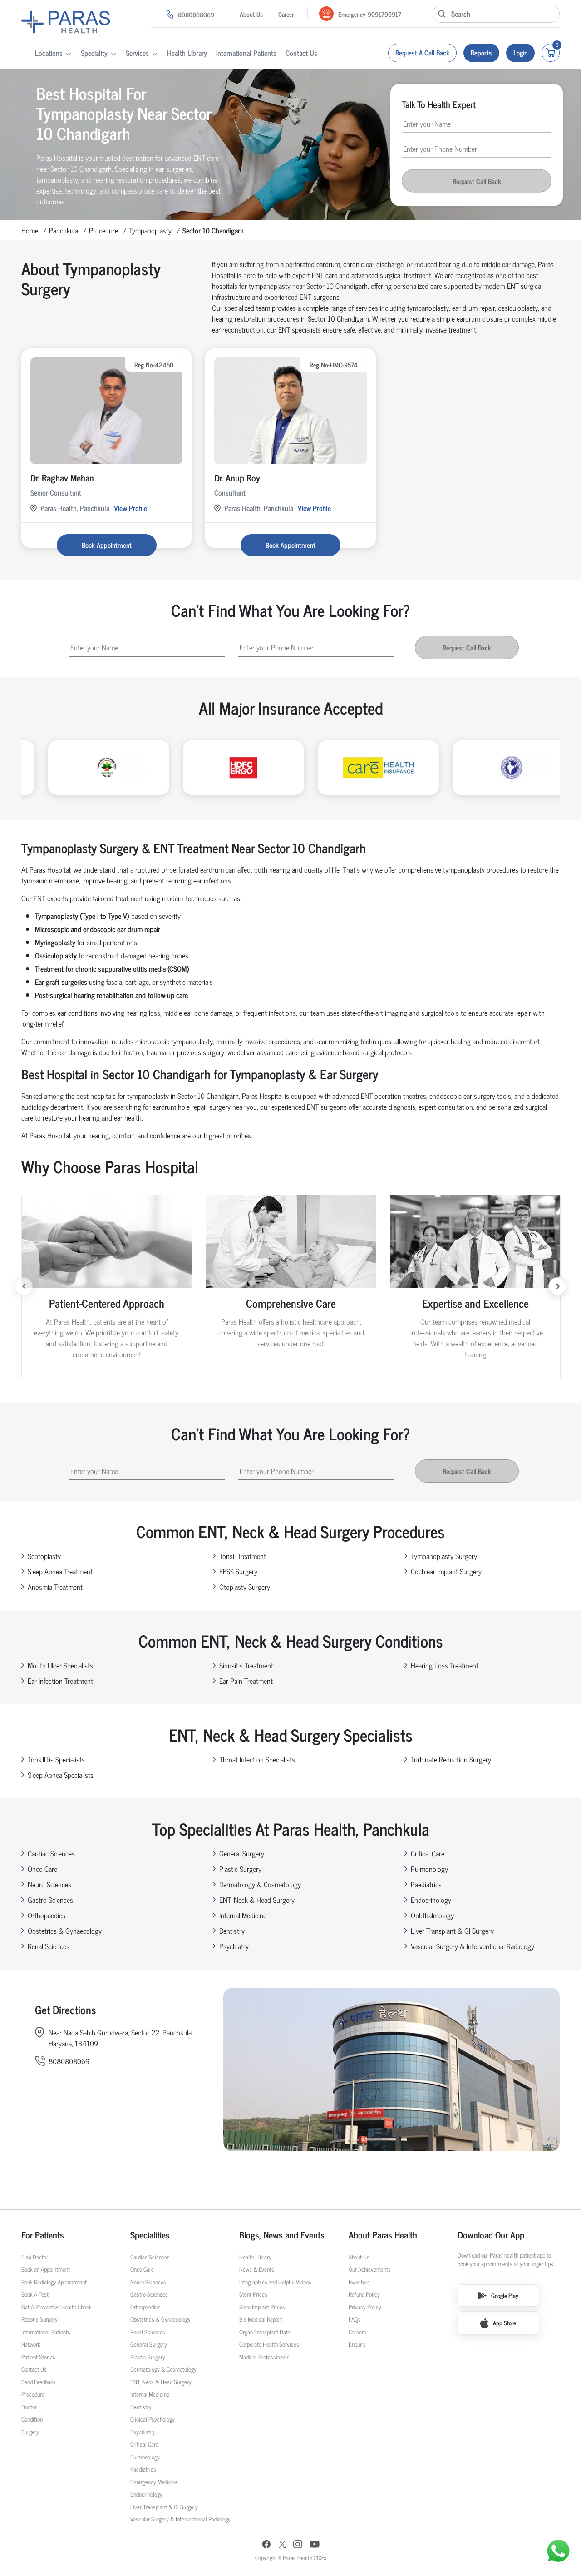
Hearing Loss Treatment (445, 1665)
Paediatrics (426, 1884)
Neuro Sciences (49, 1884)
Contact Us (301, 53)
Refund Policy (364, 2294)
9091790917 (384, 14)
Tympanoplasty (150, 230)
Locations (49, 53)
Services (137, 53)
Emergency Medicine (154, 2482)
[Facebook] (266, 2545)
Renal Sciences (49, 1946)
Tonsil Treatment (243, 1556)
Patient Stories (38, 2357)
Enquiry (357, 2344)
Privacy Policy (365, 2307)
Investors (359, 2282)
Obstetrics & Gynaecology (65, 1931)
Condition (32, 2419)
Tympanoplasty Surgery (444, 1556)
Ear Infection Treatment (60, 1681)
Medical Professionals (264, 2357)
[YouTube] (315, 2545)
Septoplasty (44, 1556)
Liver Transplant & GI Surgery (452, 1931)
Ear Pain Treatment (246, 1681)
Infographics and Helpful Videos (275, 2282)
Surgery (30, 2432)
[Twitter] (282, 2545)
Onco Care (42, 1869)
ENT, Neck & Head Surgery (257, 1900)
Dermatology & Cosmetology (260, 1884)
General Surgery (242, 1853)
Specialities (150, 2235)
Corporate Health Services (269, 2344)
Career (286, 14)
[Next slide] (557, 1286)
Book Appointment (107, 545)
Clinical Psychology (153, 2419)
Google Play (505, 2296)
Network (31, 2344)
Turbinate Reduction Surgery (451, 1759)
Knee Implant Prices (262, 2307)
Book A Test (35, 2294)
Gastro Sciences (50, 1900)
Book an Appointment (46, 2269)
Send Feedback (39, 2382)
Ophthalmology (432, 1915)
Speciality (94, 53)
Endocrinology (431, 1900)
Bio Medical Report (261, 2319)
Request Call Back (477, 181)
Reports (481, 52)
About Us (251, 14)
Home (30, 230)
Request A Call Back (422, 52)
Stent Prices (253, 2294)
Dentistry (232, 1931)
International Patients (246, 53)
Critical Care (428, 1853)
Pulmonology (429, 1869)
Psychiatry (234, 1946)
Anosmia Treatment (55, 1587)
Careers (357, 2332)
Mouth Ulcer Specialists (60, 1665)
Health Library (187, 53)
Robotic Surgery (39, 2319)
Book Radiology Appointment (54, 2282)
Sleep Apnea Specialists (61, 1775)
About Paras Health (383, 2235)
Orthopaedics (47, 1915)
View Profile (130, 508)
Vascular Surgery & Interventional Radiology (473, 1946)
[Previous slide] (24, 1286)
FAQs (355, 2319)
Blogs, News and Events (282, 2235)
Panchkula (64, 230)
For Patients (43, 2235)
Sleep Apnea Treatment (60, 1571)
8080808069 (196, 14)
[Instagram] (298, 2545)
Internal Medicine (243, 1915)
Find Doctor (35, 2257)
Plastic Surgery (240, 1869)
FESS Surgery (238, 1571)
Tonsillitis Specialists (56, 1759)
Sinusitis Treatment (246, 1665)
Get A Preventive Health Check (57, 2307)
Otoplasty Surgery (245, 1587)
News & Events (257, 2269)
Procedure (103, 230)
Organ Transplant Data (265, 2332)
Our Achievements (370, 2269)
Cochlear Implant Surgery (446, 1571)
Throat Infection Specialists (257, 1759)
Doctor (29, 2407)
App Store (505, 2323)
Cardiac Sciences (51, 1853)
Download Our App (491, 2235)
